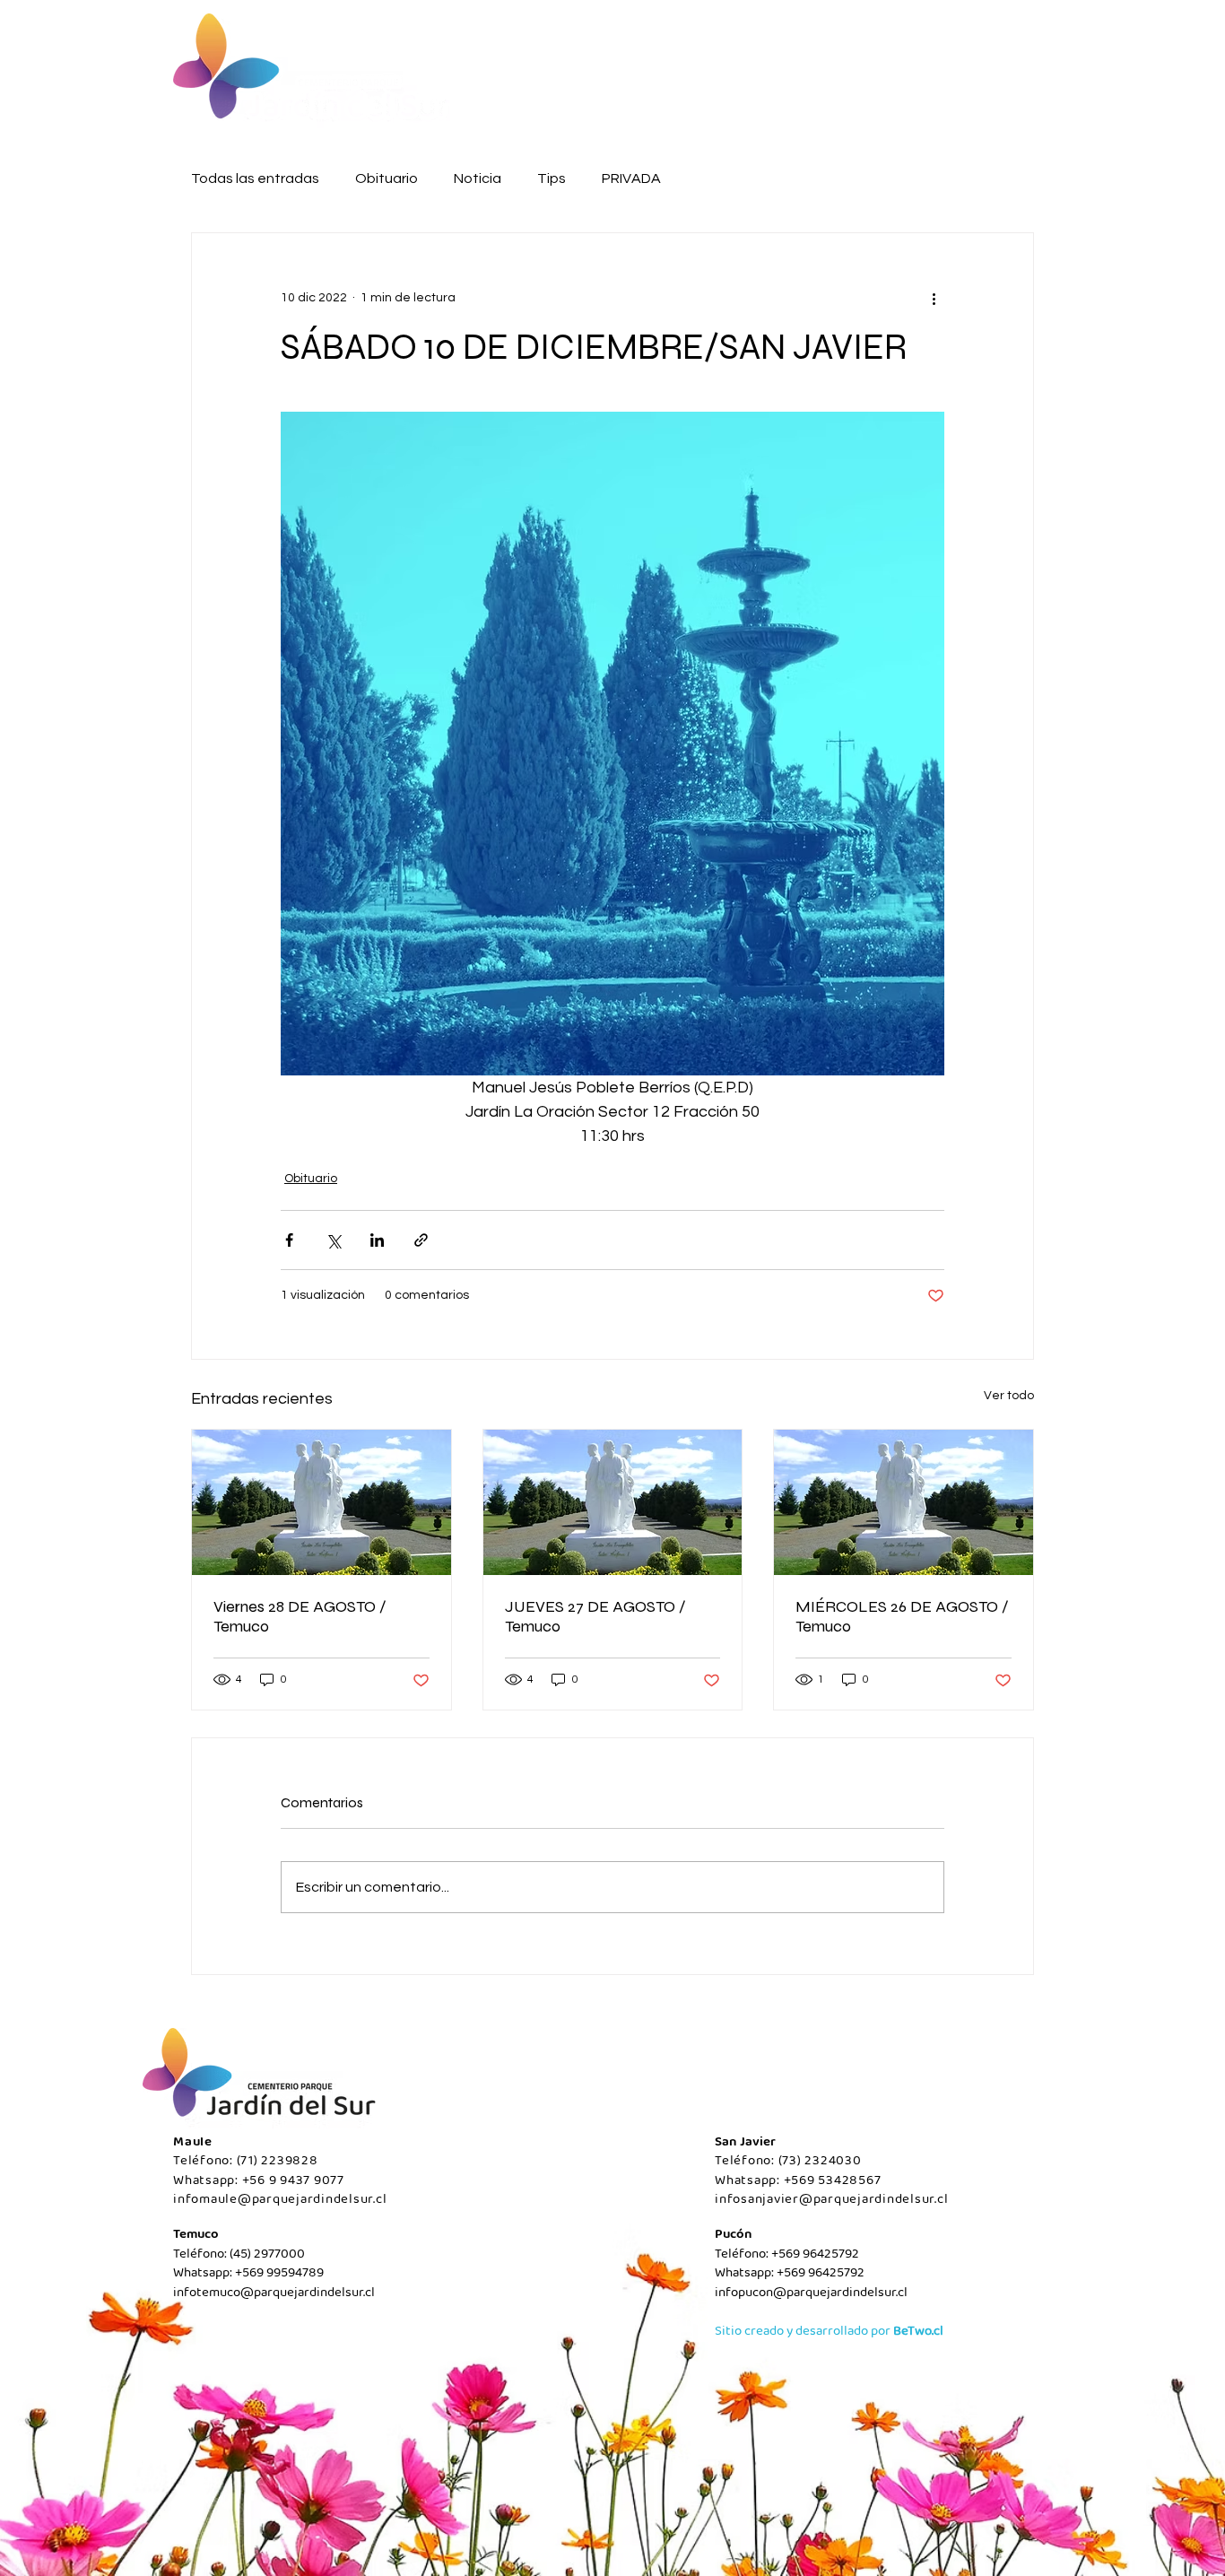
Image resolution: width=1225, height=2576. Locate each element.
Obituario (387, 178)
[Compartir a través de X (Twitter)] (333, 1240)
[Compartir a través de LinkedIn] (377, 1240)
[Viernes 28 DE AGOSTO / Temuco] (321, 1502)
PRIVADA (631, 178)
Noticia (478, 178)
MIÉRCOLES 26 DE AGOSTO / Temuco (902, 1616)
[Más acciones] (934, 298)
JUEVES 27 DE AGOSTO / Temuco (595, 1616)
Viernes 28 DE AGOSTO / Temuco (300, 1616)
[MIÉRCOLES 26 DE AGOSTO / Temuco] (904, 1502)
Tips (552, 178)
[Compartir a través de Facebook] (289, 1240)
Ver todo (1009, 1396)
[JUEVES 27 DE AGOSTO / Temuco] (613, 1502)
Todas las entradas (255, 178)
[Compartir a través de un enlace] (421, 1240)
